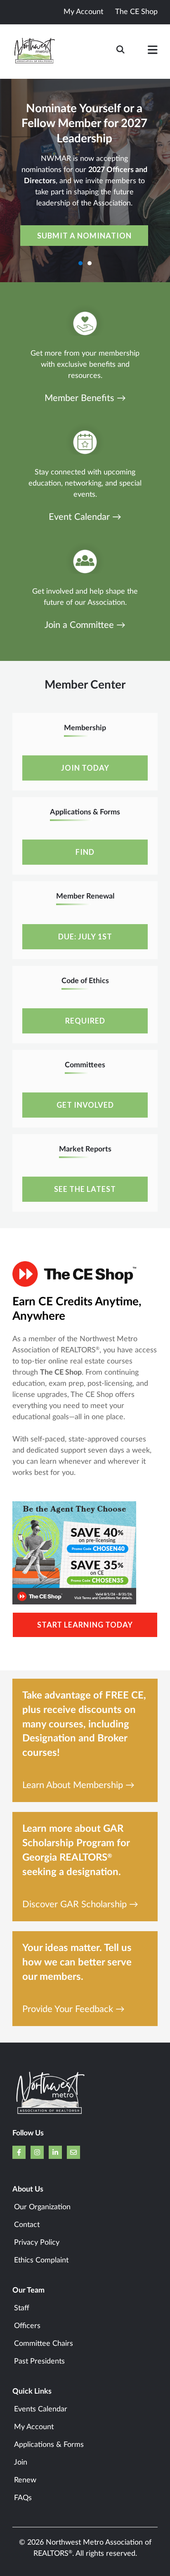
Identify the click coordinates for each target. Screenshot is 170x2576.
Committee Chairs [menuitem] (44, 2344)
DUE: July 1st (85, 937)
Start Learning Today (85, 1625)
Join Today (85, 768)
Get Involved (85, 1105)
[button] (153, 52)
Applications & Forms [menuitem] (49, 2445)
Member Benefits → (85, 398)
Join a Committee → (85, 625)
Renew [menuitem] (25, 2480)
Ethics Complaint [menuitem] (41, 2260)
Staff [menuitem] (22, 2308)
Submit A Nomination (84, 236)
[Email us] (73, 2152)
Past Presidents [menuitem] (39, 2361)
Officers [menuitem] (27, 2326)
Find (85, 852)
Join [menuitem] (21, 2463)
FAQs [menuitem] (23, 2498)
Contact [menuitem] (27, 2225)
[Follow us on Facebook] (19, 2152)
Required (85, 1021)
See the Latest (85, 1189)
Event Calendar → (85, 517)
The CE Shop (136, 12)
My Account (83, 12)
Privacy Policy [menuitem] (37, 2243)
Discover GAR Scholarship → (80, 1905)
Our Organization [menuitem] (42, 2207)
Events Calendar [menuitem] (41, 2409)
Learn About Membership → (78, 1785)
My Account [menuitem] (34, 2427)
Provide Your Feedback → (73, 2009)
